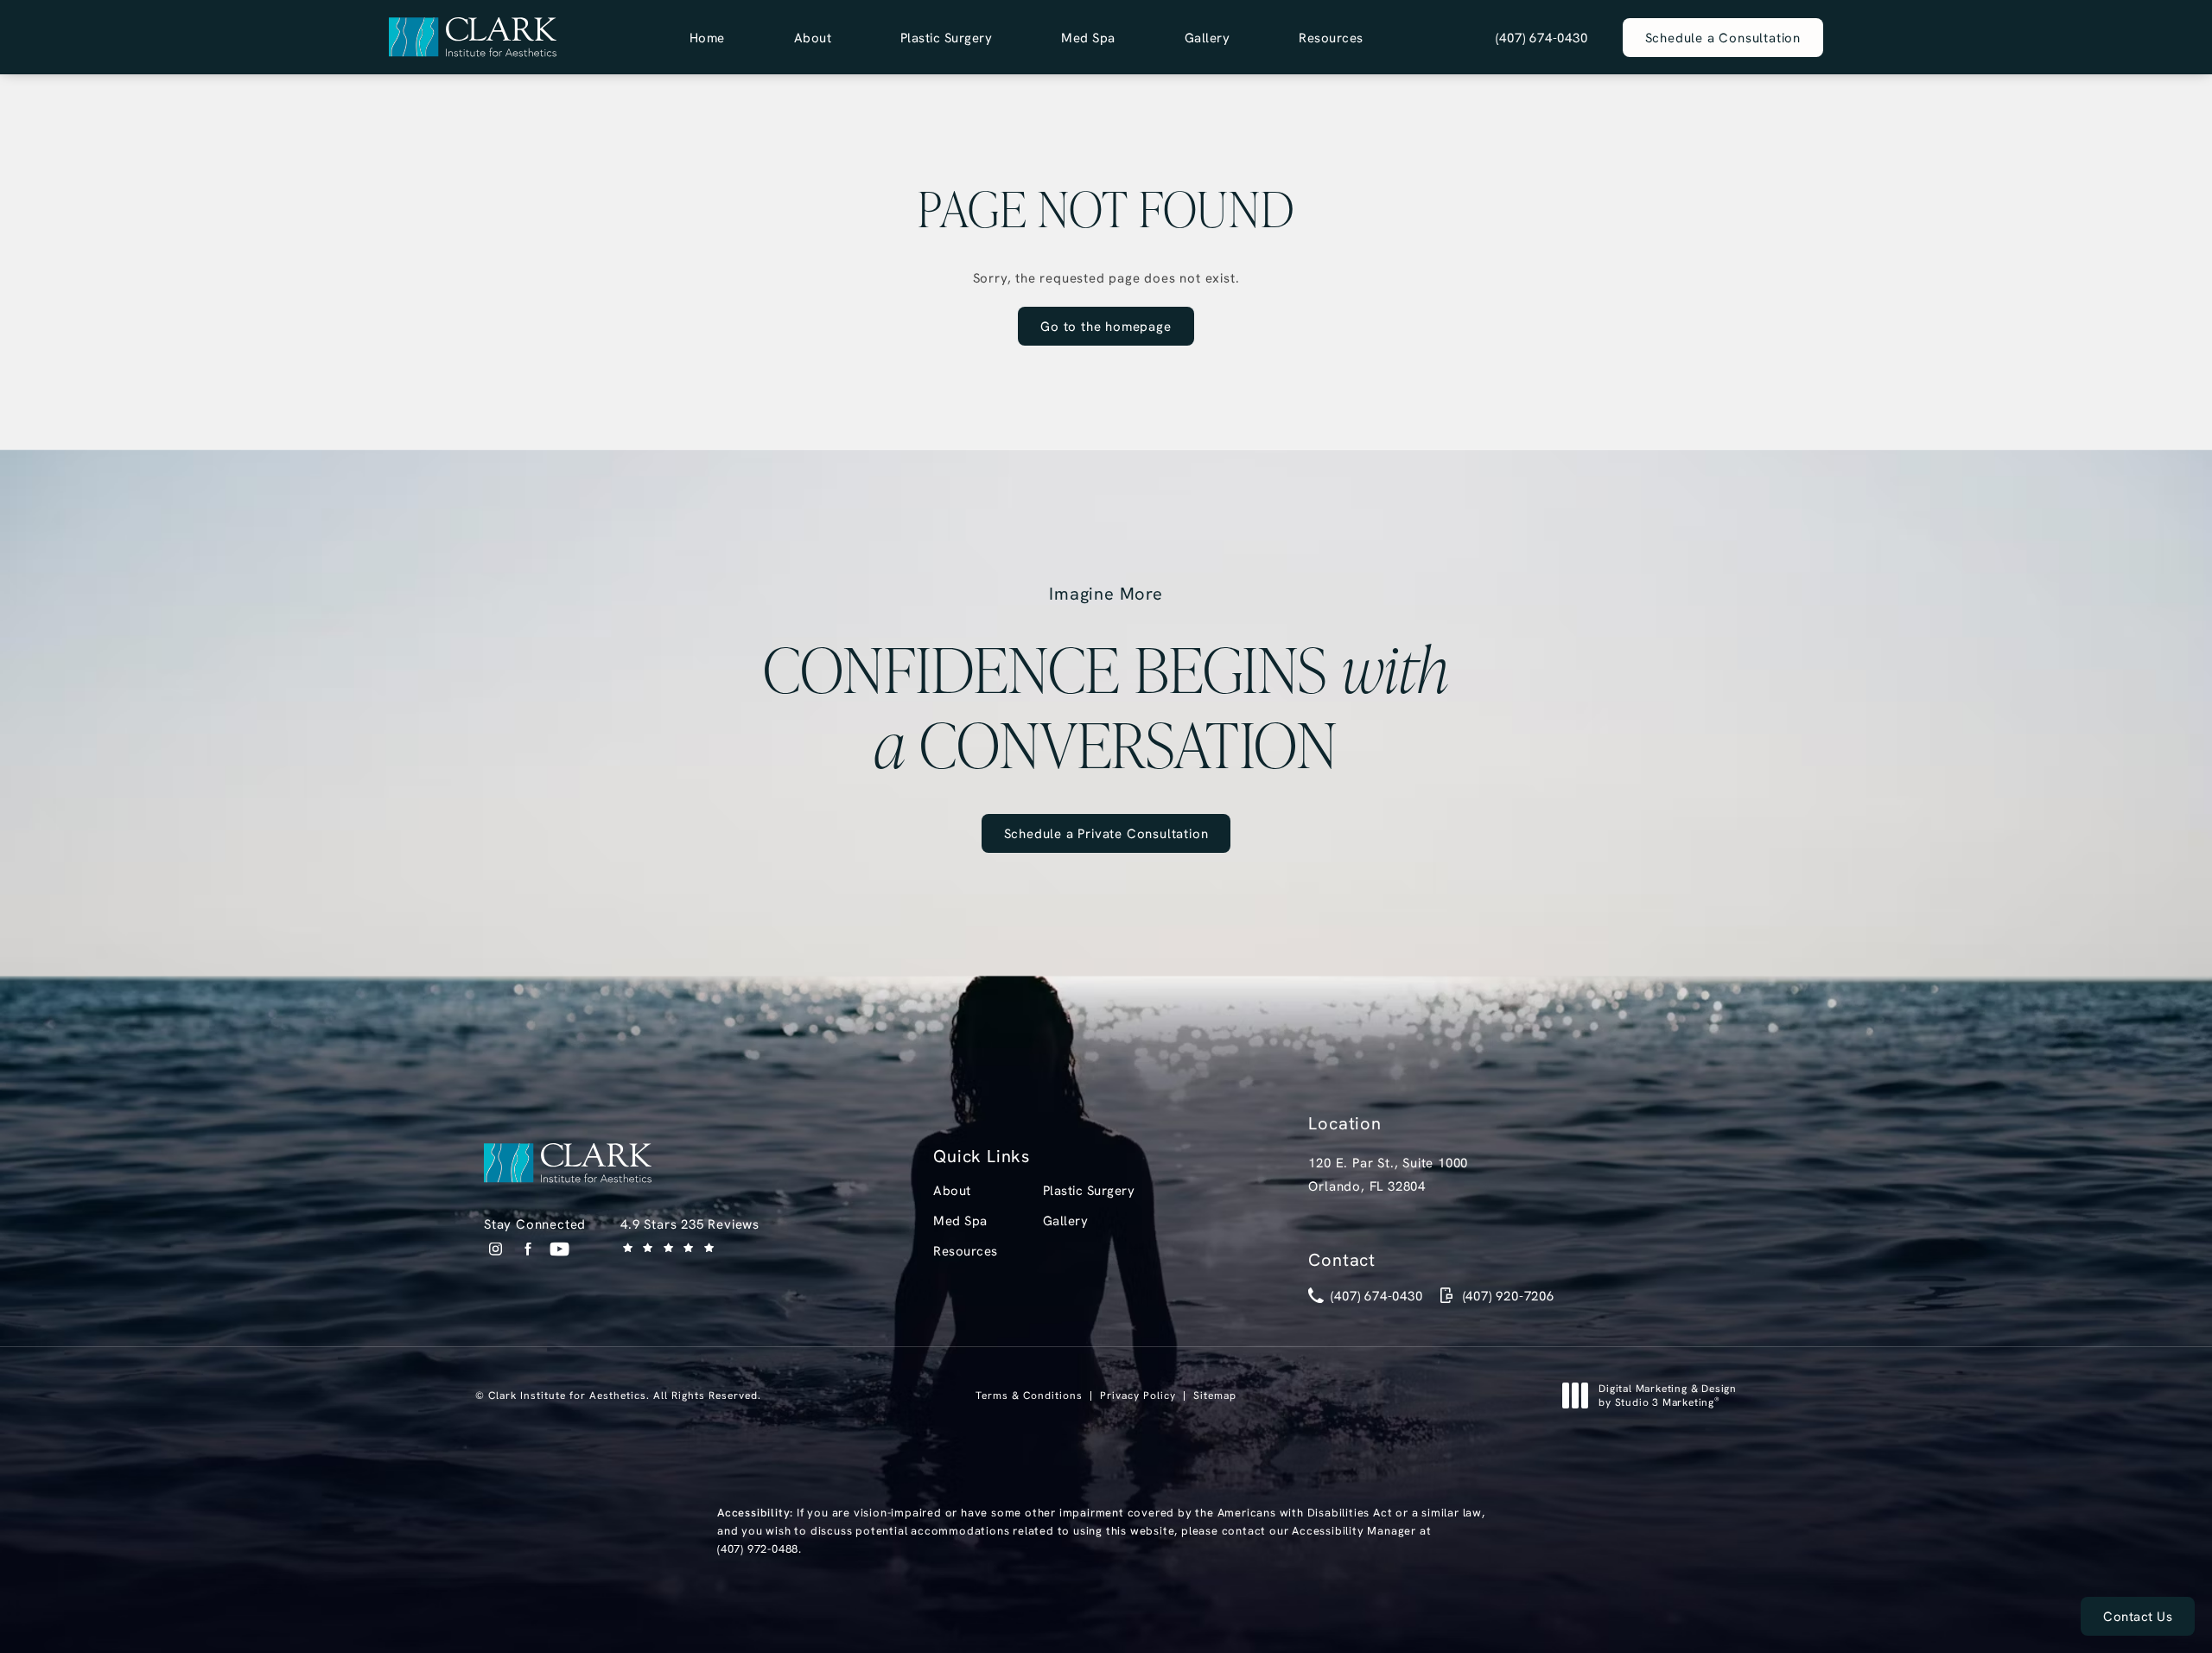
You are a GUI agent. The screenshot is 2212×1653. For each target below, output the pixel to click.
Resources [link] (1331, 38)
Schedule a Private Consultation (1106, 833)
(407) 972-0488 (758, 1548)
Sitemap (1215, 1395)
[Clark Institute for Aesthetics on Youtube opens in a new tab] (559, 1249)
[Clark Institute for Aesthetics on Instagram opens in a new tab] (496, 1249)
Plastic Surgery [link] (947, 38)
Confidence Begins (1106, 681)
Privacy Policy (1138, 1395)
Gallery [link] (1208, 38)
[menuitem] (707, 38)
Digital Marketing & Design (1667, 1395)
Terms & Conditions (1029, 1395)
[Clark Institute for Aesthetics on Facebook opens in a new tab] (528, 1249)
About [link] (813, 38)
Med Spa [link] (1088, 38)
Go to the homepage (1106, 326)
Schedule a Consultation (1723, 38)
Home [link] (707, 38)
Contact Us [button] (2138, 1616)
